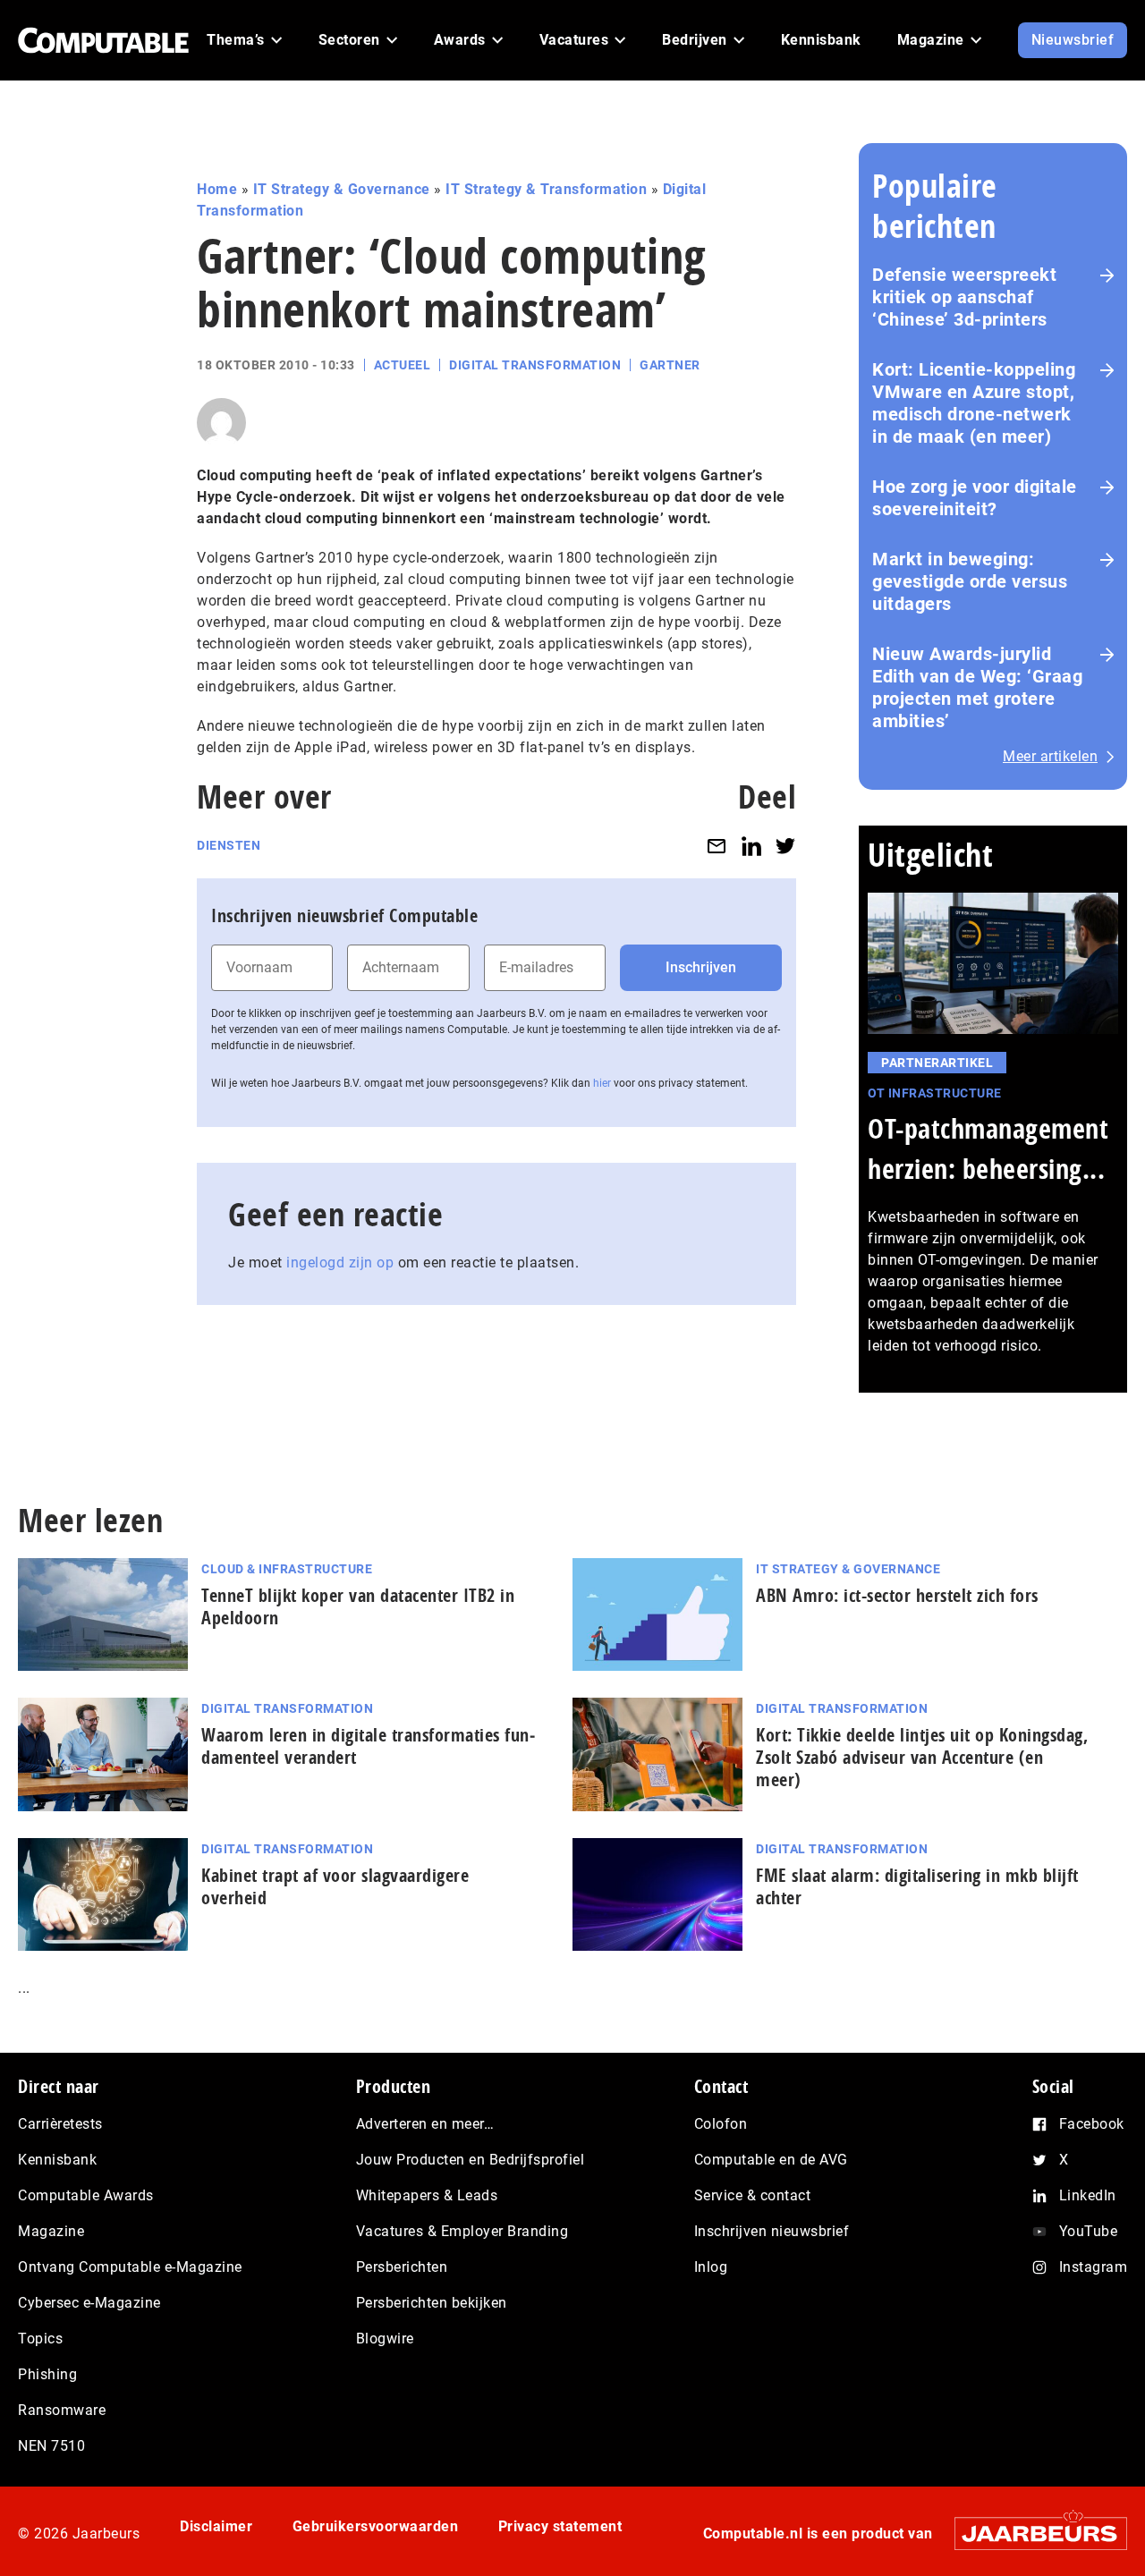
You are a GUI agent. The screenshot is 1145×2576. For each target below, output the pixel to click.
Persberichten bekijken (432, 2303)
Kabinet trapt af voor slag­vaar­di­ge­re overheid (335, 1886)
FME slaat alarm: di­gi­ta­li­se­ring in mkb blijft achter (917, 1886)
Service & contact (753, 2195)
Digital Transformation (535, 365)
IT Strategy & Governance (342, 189)
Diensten (229, 845)
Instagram (1094, 2267)
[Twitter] (785, 846)
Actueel (403, 365)
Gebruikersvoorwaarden (376, 2526)
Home (217, 189)
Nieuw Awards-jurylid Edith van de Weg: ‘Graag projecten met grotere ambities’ (977, 687)
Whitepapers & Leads (427, 2195)
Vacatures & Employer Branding (462, 2231)
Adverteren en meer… (425, 2124)
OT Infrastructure (935, 1093)
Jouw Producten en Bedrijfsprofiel (471, 2160)
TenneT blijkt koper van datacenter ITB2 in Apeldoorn (358, 1606)
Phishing (47, 2374)
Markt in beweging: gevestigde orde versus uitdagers (970, 581)
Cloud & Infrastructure (287, 1569)
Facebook (1092, 2124)
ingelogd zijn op (340, 1263)
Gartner (670, 365)
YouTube (1089, 2231)
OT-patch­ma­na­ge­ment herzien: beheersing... (988, 1148)
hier (602, 1083)
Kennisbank (57, 2160)
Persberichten (402, 2267)
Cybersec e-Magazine (89, 2303)
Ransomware (62, 2410)
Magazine (51, 2231)
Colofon (721, 2124)
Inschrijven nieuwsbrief (772, 2231)
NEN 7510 (51, 2446)
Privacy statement (560, 2526)
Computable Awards (86, 2195)
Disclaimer (216, 2526)
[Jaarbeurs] (1032, 2534)
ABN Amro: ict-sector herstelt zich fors (897, 1595)
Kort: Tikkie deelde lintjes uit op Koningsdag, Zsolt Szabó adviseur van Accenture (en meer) (922, 1757)
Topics (40, 2339)
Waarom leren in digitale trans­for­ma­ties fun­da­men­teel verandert (368, 1746)
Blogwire (385, 2339)
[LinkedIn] (751, 846)
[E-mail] (717, 846)
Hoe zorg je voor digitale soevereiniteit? (975, 498)
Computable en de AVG (771, 2160)
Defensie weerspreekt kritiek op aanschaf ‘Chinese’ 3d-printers (964, 297)
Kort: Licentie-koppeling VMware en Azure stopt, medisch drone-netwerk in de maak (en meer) (974, 403)
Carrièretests (60, 2124)
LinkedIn (1088, 2195)
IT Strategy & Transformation (546, 189)
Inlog (711, 2267)
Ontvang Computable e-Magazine (130, 2267)
